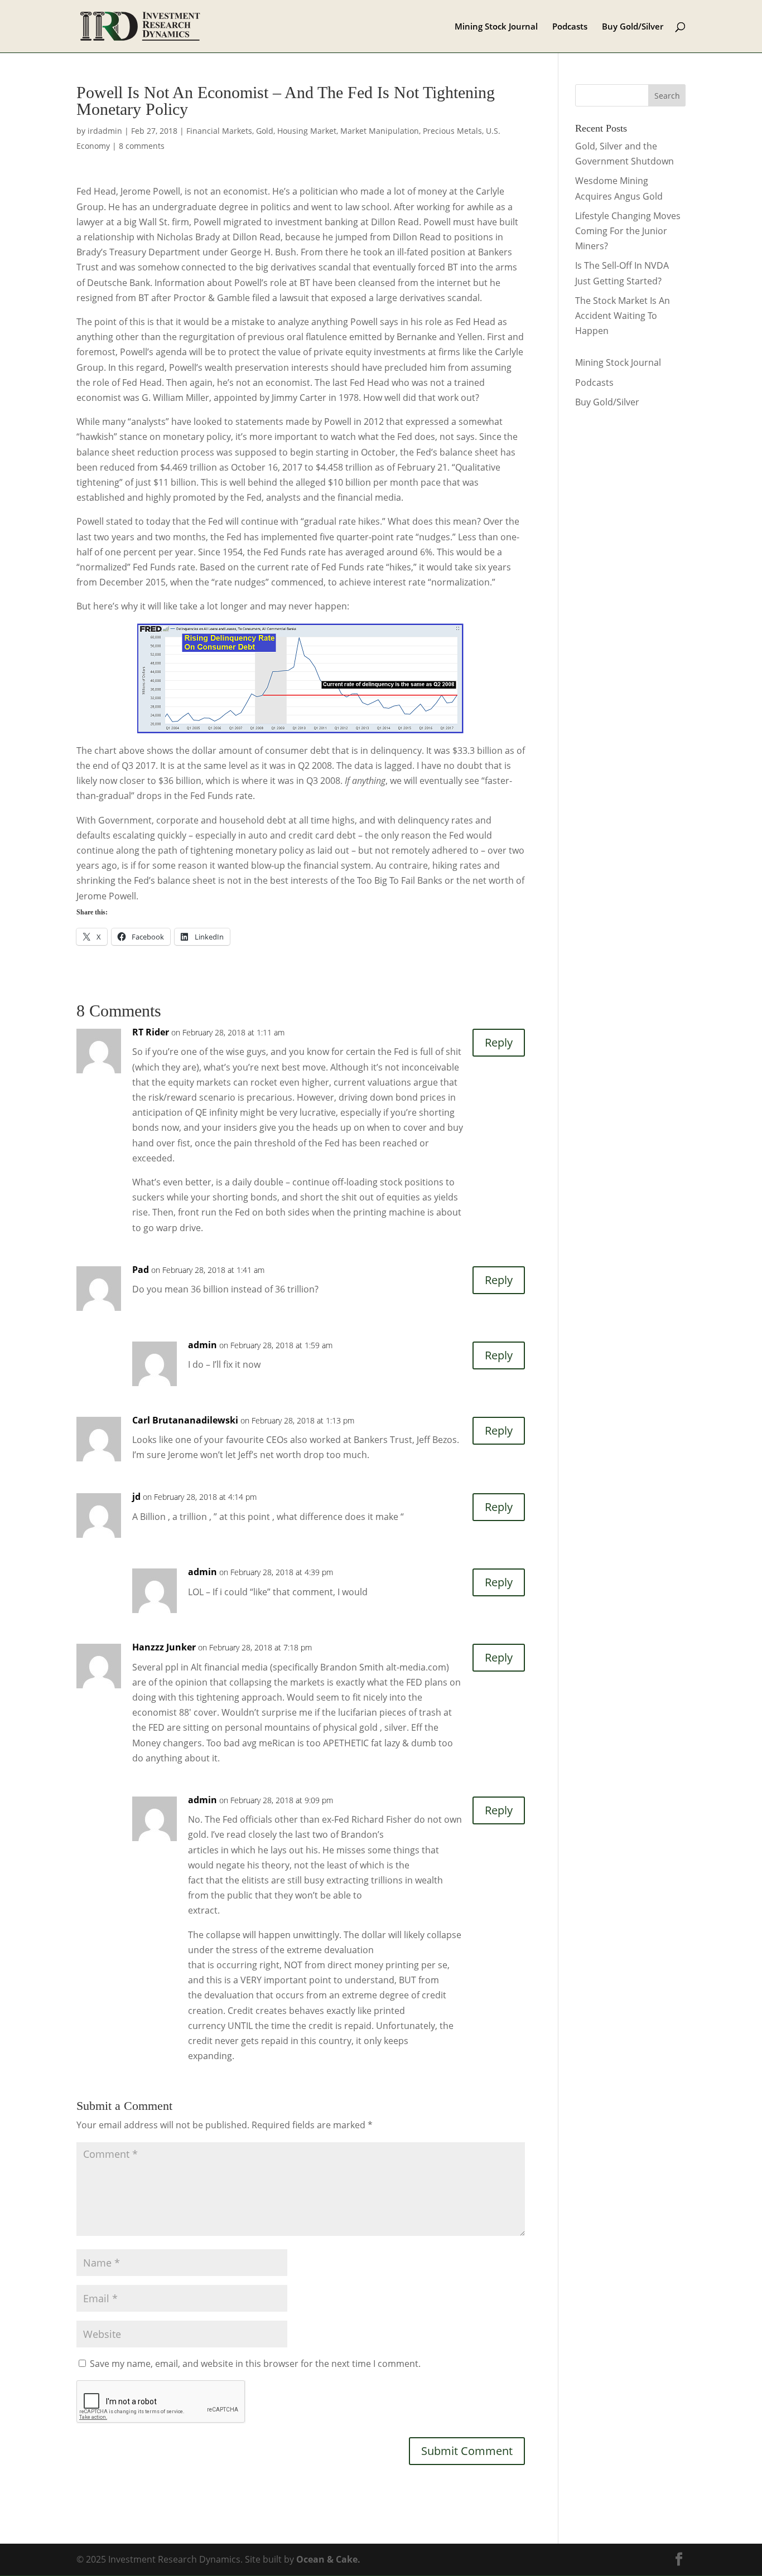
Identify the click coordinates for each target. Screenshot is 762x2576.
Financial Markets (219, 131)
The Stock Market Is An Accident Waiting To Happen (623, 316)
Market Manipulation (380, 131)
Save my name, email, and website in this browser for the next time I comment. (255, 2364)
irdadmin (105, 131)
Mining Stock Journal (496, 27)
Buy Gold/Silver (633, 27)
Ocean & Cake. (328, 2559)
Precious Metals (452, 131)
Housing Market (307, 131)
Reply (499, 1042)
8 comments (142, 146)
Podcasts (570, 27)
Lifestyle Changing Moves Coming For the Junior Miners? (628, 231)
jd (136, 1497)
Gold (265, 131)
